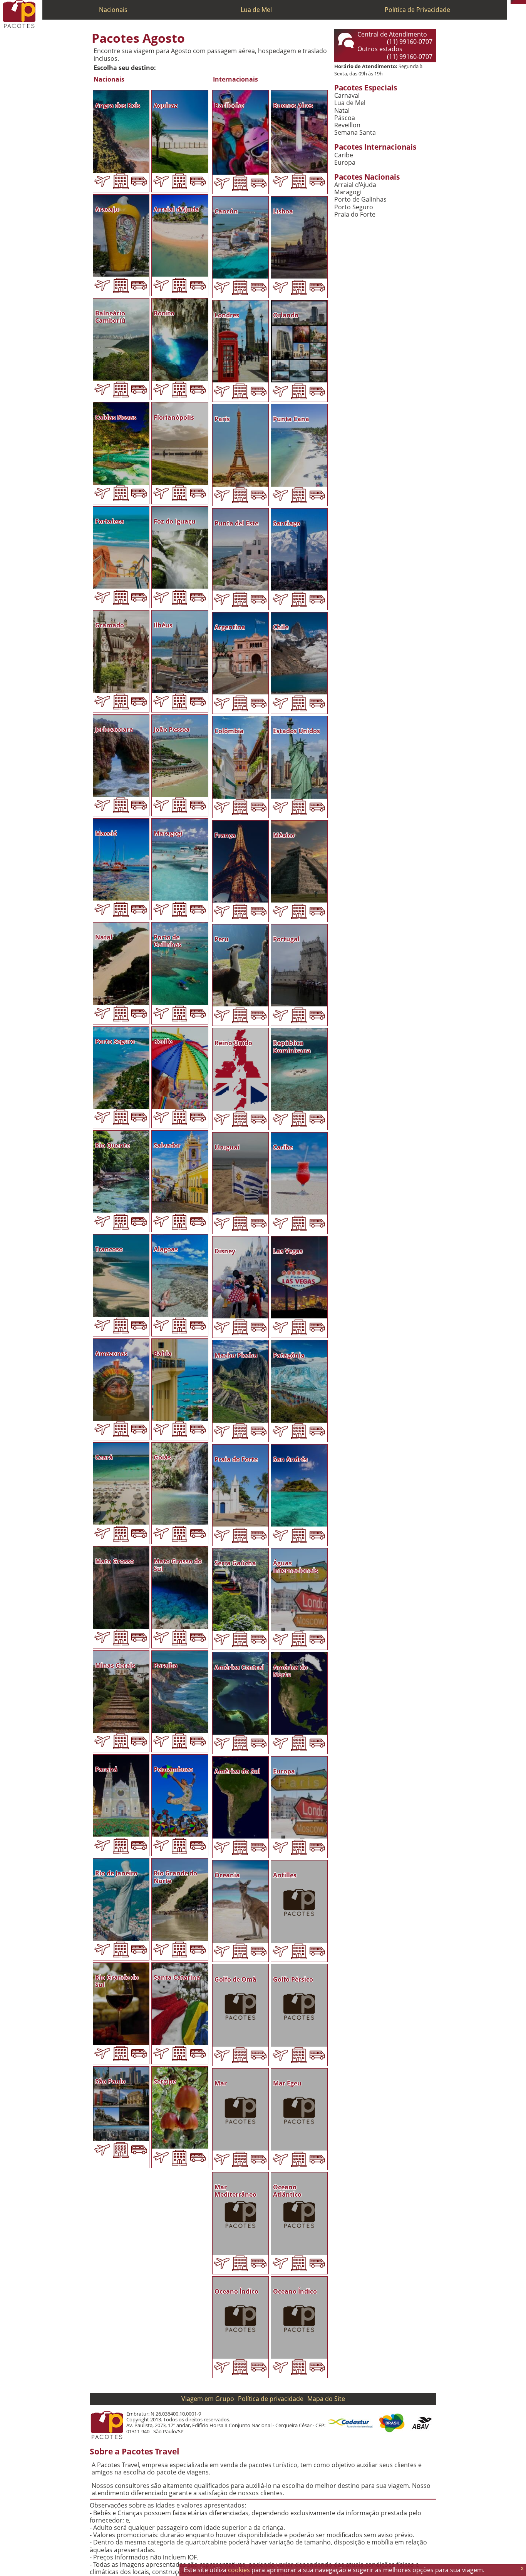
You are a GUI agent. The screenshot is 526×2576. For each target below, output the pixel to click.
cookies (239, 2570)
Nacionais (113, 10)
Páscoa (345, 118)
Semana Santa (355, 133)
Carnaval (347, 96)
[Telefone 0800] (513, 2)
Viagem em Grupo (208, 2399)
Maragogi (348, 192)
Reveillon (347, 125)
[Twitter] (520, 2)
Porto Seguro (354, 207)
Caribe (344, 155)
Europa (345, 163)
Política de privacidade (271, 2399)
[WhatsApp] (516, 2)
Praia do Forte (355, 214)
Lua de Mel (256, 10)
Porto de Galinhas (360, 199)
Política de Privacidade (417, 10)
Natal (342, 111)
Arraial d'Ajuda (355, 185)
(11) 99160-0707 (410, 42)
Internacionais (235, 79)
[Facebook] (524, 2)
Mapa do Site (326, 2399)
